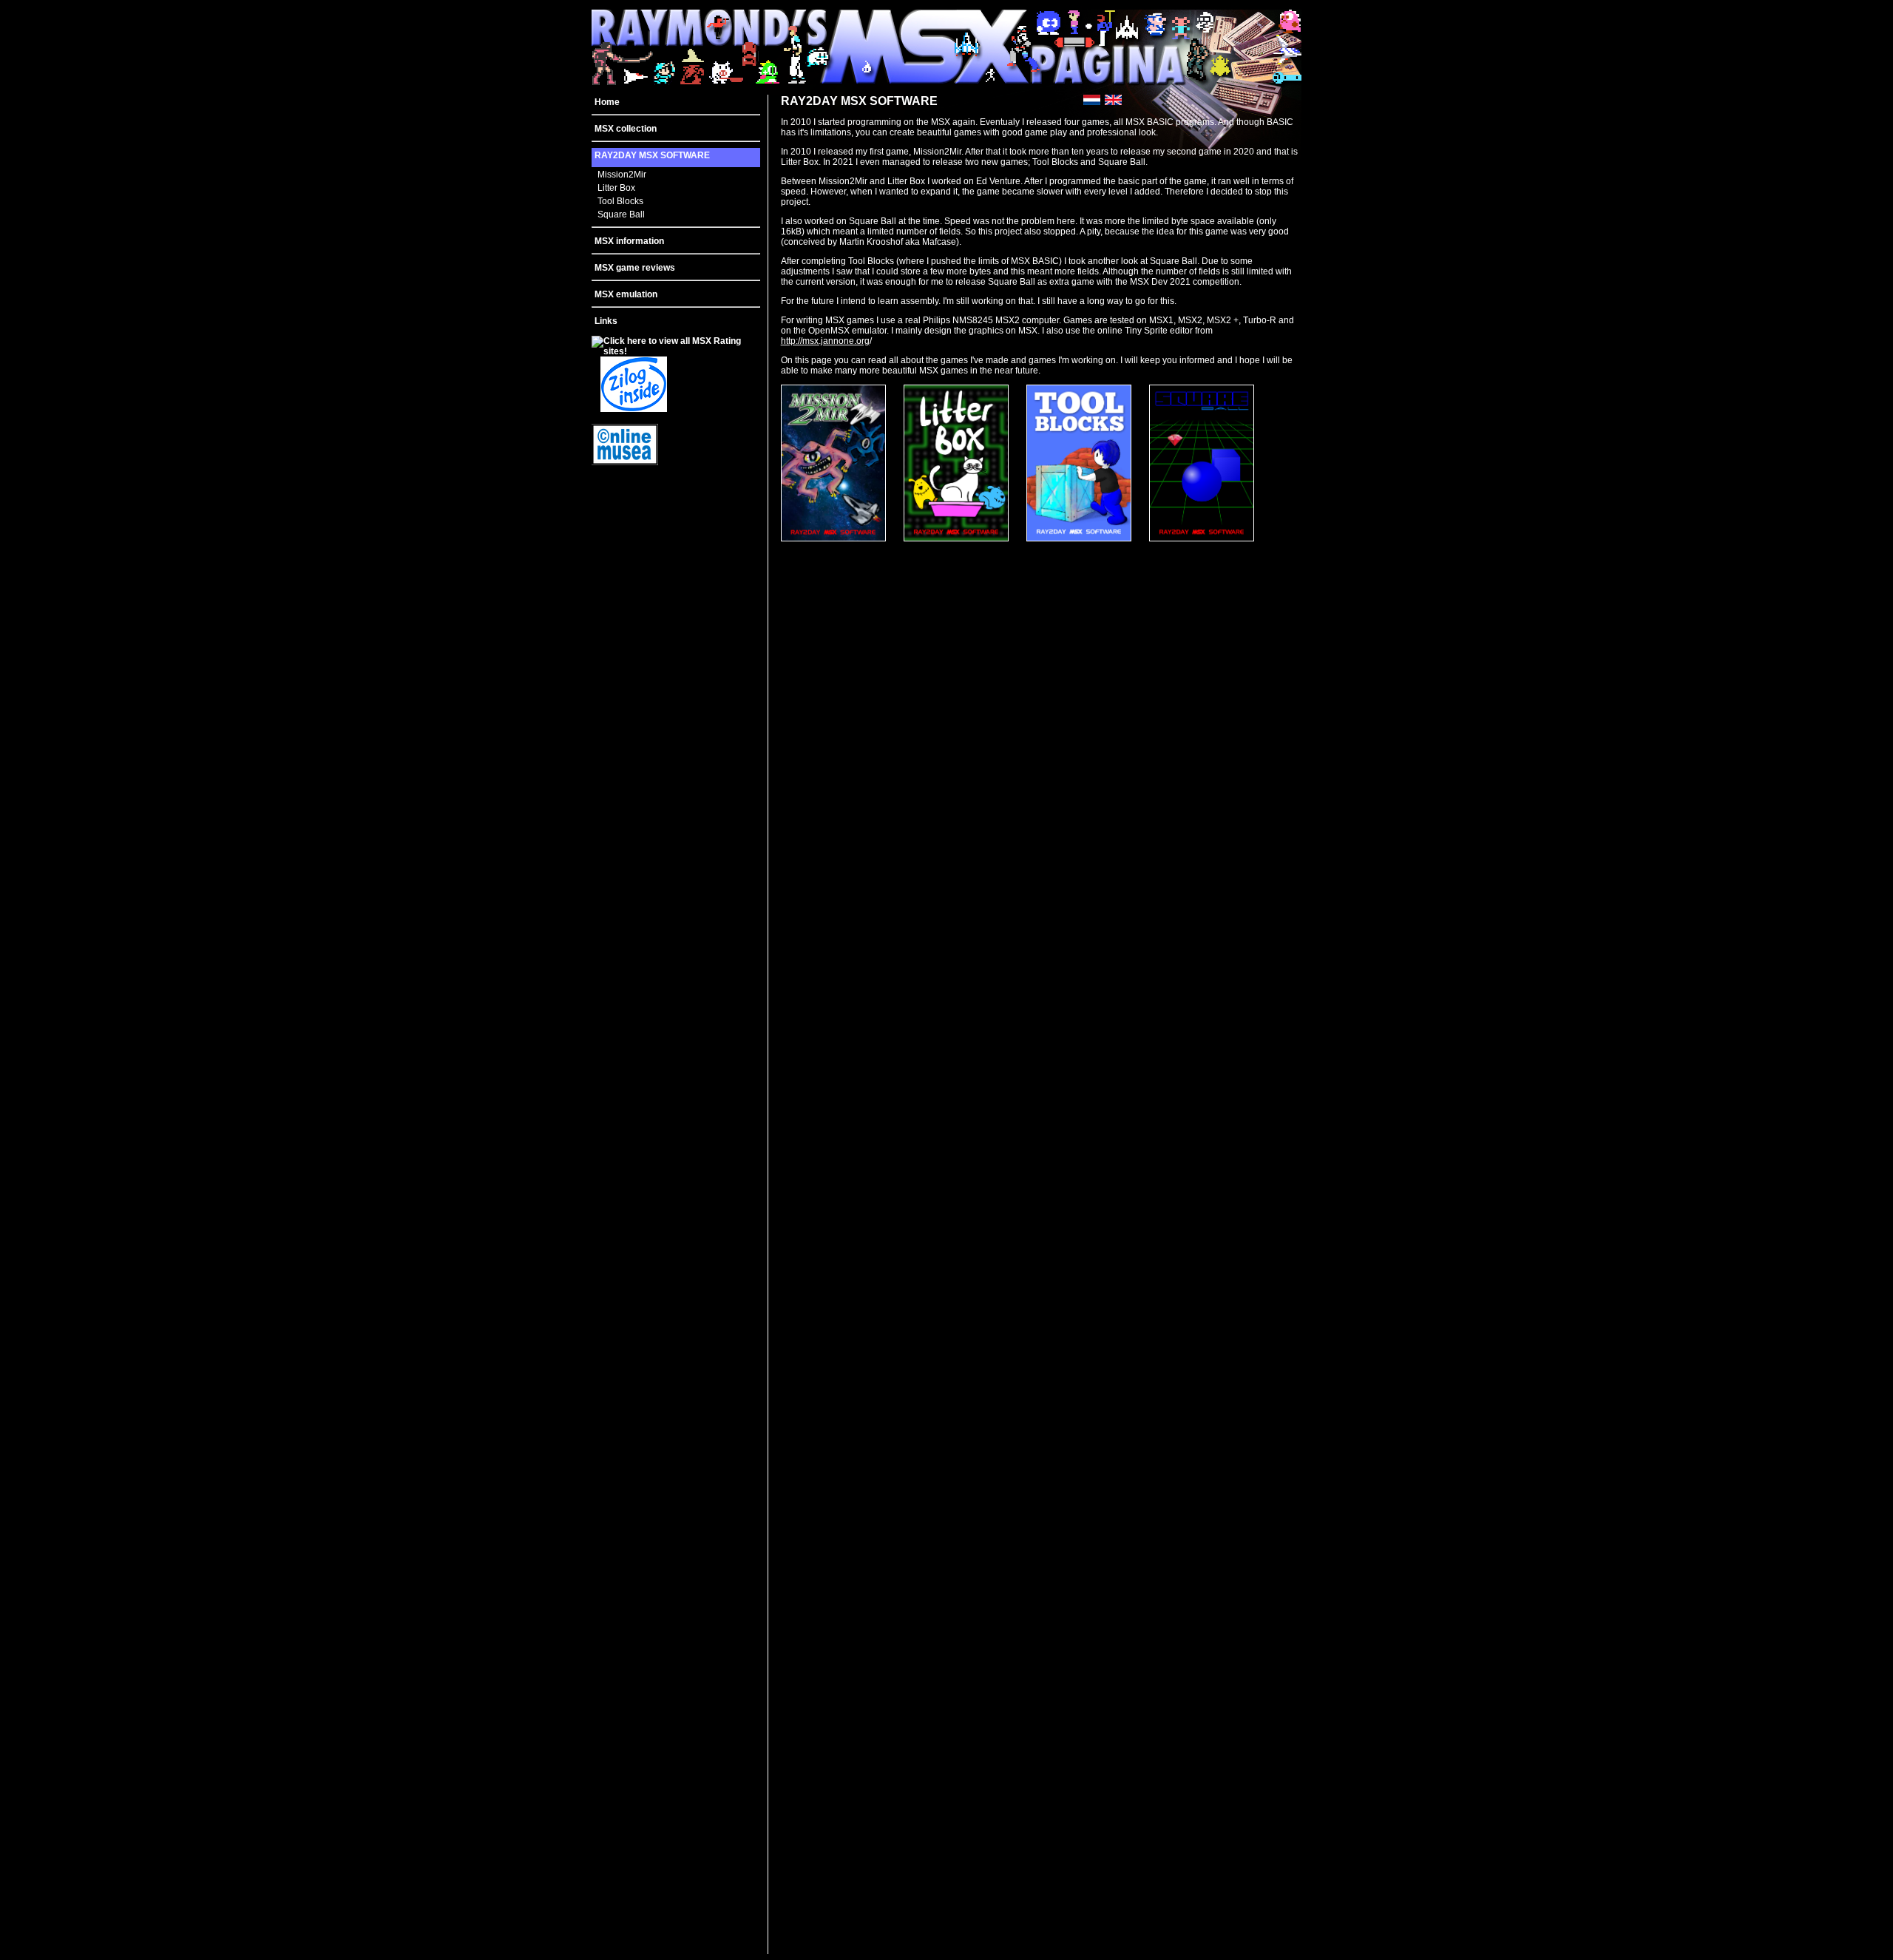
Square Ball (621, 214)
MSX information (629, 241)
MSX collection (626, 129)
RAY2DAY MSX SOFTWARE (652, 155)
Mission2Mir (622, 175)
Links (606, 321)
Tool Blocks (620, 201)
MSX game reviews (635, 268)
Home (607, 102)
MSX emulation (626, 294)
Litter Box (616, 188)
